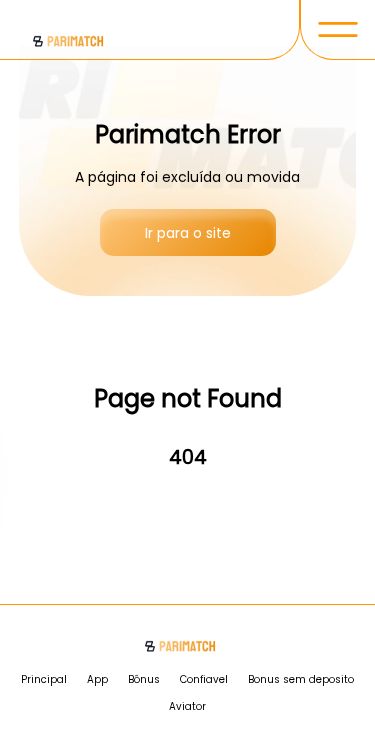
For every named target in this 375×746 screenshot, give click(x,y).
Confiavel (204, 679)
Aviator (187, 706)
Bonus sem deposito (301, 679)
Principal (44, 679)
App (97, 679)
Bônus (144, 679)
